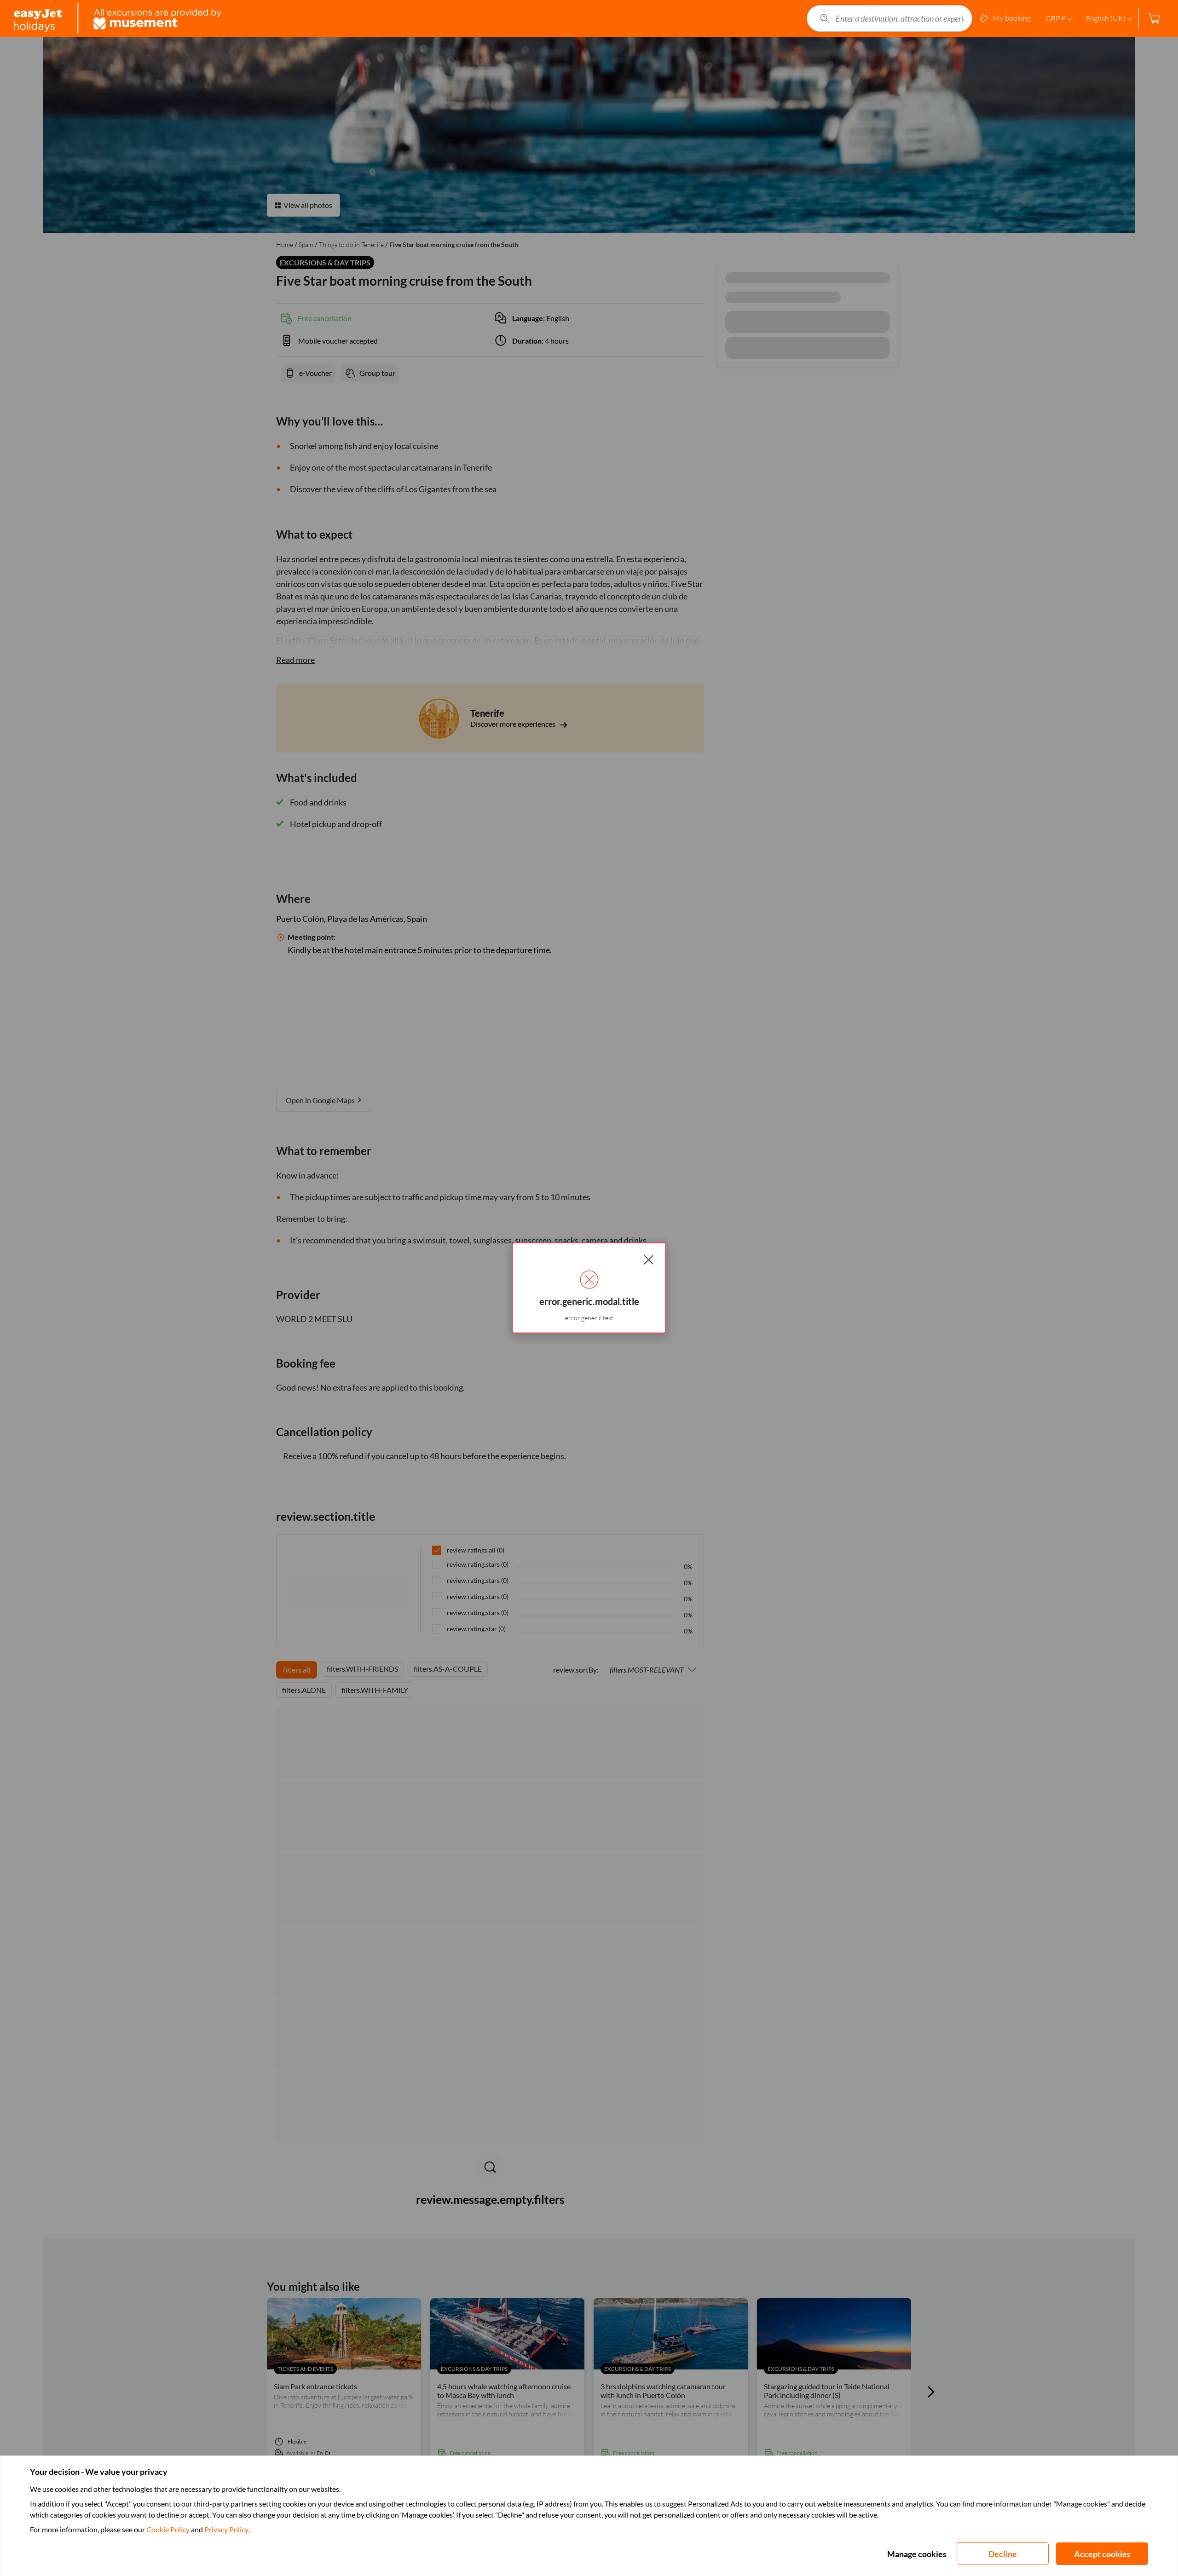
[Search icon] (825, 18)
